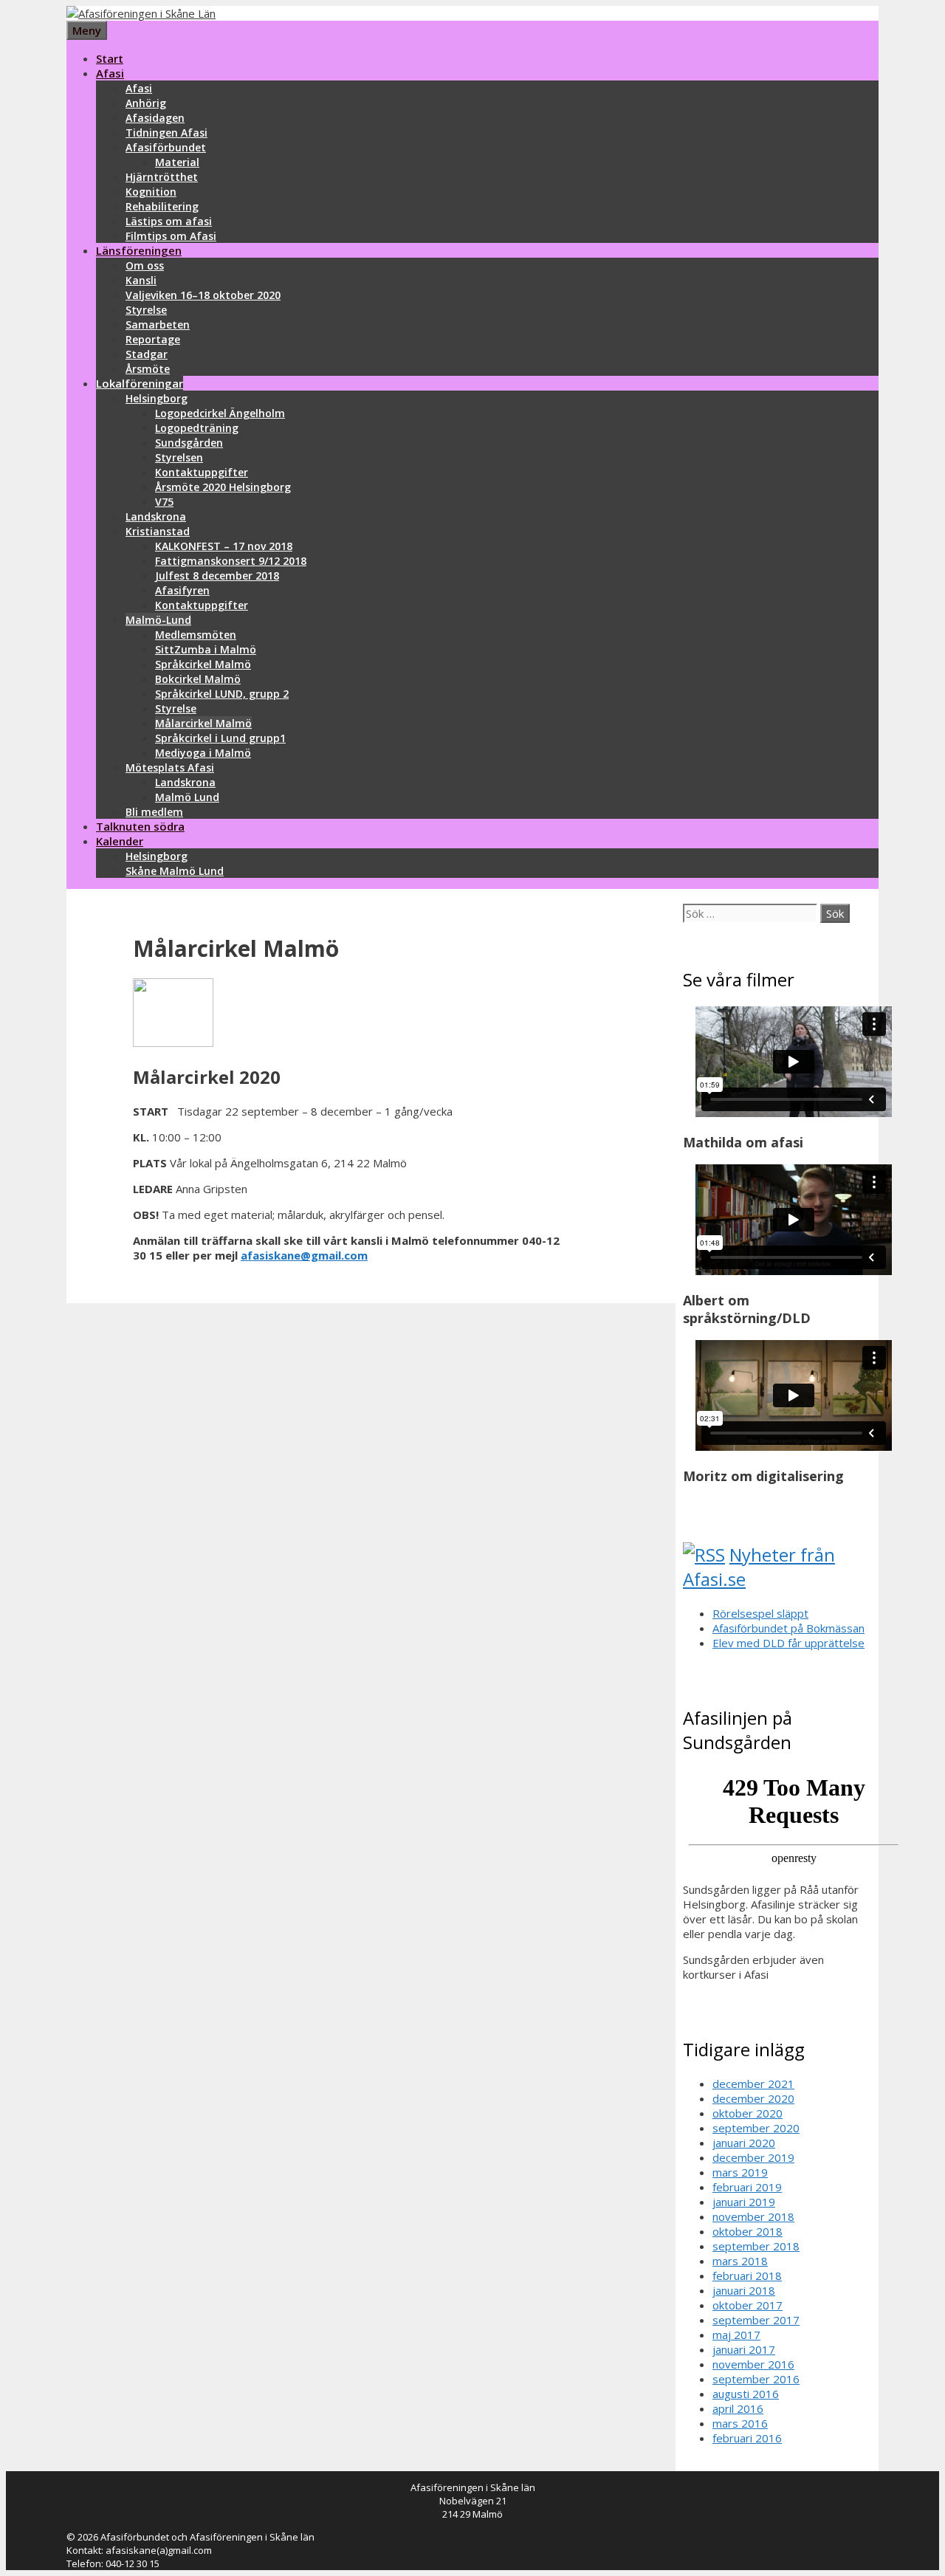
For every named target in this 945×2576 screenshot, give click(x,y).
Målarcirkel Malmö (203, 723)
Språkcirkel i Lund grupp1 (220, 738)
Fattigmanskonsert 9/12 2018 (231, 561)
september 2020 (756, 2128)
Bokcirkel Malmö (198, 679)
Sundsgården (189, 443)
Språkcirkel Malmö (203, 664)
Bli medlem (154, 812)
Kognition (151, 192)
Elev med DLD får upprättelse (788, 1643)
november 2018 (753, 2216)
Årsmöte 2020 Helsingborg (223, 487)
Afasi (110, 73)
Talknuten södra (140, 826)
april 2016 (738, 2408)
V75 (164, 502)
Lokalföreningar (140, 383)
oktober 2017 (748, 2305)
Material (177, 162)
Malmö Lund (187, 797)
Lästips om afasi (169, 221)
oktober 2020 (748, 2113)
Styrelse (146, 310)
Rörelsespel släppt (760, 1613)
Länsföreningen (139, 250)
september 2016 (756, 2379)
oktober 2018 (748, 2231)
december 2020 (753, 2098)
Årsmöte (148, 369)
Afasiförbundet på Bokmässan (788, 1628)
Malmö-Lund (158, 620)
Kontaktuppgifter (202, 472)
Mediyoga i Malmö (203, 753)
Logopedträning (197, 428)
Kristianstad (158, 531)
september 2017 (756, 2320)
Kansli (141, 280)
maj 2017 (736, 2335)
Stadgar (147, 354)
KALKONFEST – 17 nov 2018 (224, 546)
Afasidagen (155, 118)
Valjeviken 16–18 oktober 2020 (203, 295)
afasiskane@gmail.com (304, 1255)
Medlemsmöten (196, 635)
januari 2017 (744, 2349)
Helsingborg (157, 398)
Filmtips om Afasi (171, 236)
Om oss (145, 265)
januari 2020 (744, 2143)
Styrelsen (179, 457)
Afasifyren (182, 590)
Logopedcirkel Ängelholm (220, 413)
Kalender (120, 841)
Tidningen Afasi (166, 133)
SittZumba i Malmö (206, 649)
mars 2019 (740, 2172)
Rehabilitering (162, 206)
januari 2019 (744, 2202)
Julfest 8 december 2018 (217, 576)
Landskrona (156, 516)
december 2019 (753, 2157)
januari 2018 (744, 2290)
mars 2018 (740, 2261)
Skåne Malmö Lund (175, 871)
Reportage (153, 339)
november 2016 (753, 2364)
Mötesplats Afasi (170, 767)
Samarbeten (158, 324)
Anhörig (146, 103)
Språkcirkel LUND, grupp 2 (222, 694)
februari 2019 (747, 2187)
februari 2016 (747, 2438)
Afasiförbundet (166, 147)
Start (110, 58)
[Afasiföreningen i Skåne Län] (141, 13)
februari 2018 (747, 2276)
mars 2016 (740, 2423)
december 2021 (753, 2084)
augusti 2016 (746, 2394)
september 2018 (756, 2246)
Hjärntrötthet (162, 177)
